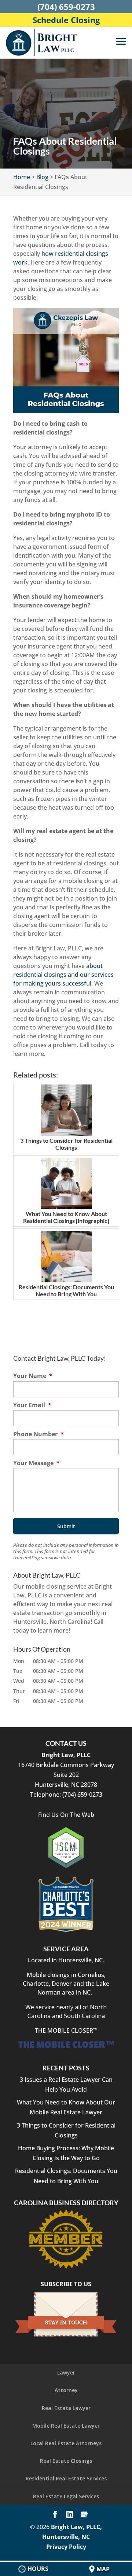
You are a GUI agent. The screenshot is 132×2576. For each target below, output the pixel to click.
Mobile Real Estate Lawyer (66, 2426)
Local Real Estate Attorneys (66, 2443)
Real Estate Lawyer (66, 2408)
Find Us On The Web (66, 1815)
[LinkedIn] (70, 2515)
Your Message (36, 1463)
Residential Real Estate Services (66, 2478)
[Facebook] (55, 2515)
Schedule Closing (66, 20)
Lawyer (66, 2372)
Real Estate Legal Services (66, 2496)
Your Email (32, 1405)
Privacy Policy (66, 2547)
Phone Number (38, 1434)
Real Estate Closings (66, 2461)
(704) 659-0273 (66, 7)
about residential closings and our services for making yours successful (63, 975)
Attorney (66, 2390)
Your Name (33, 1376)
